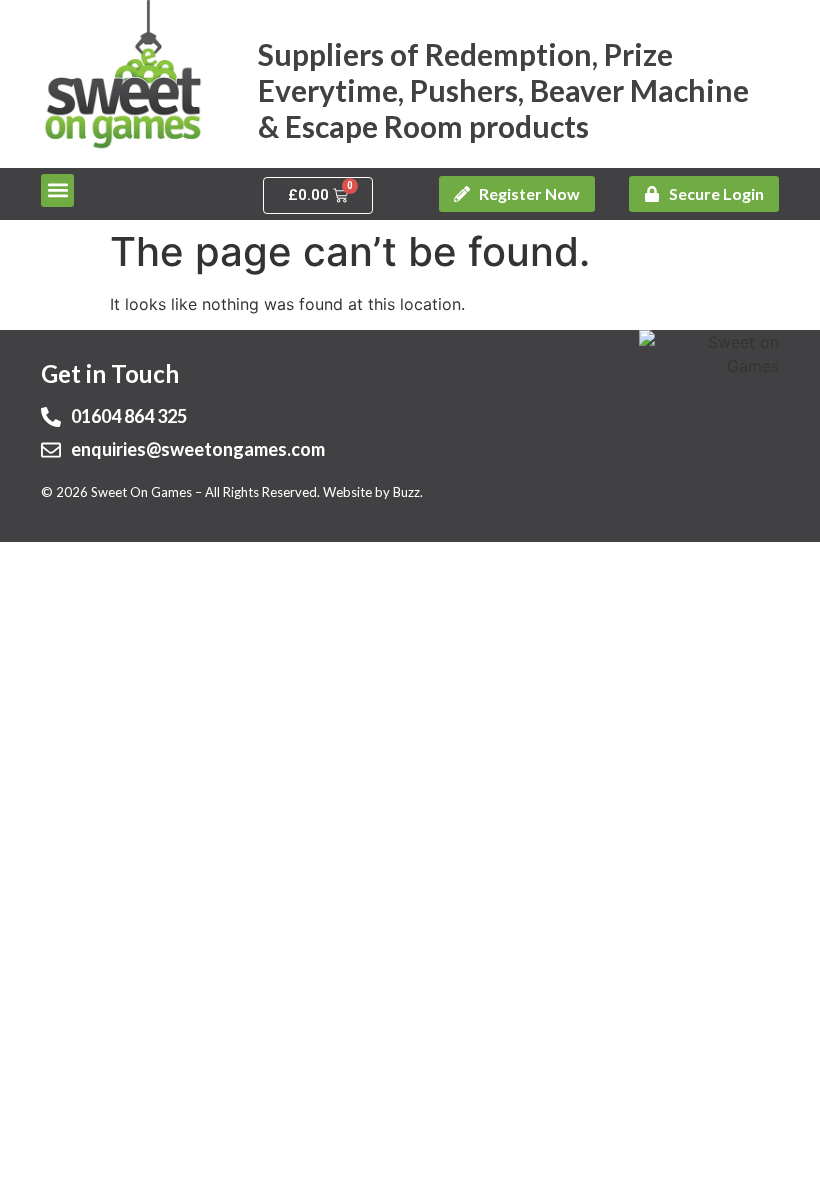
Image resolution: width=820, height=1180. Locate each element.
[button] (57, 190)
